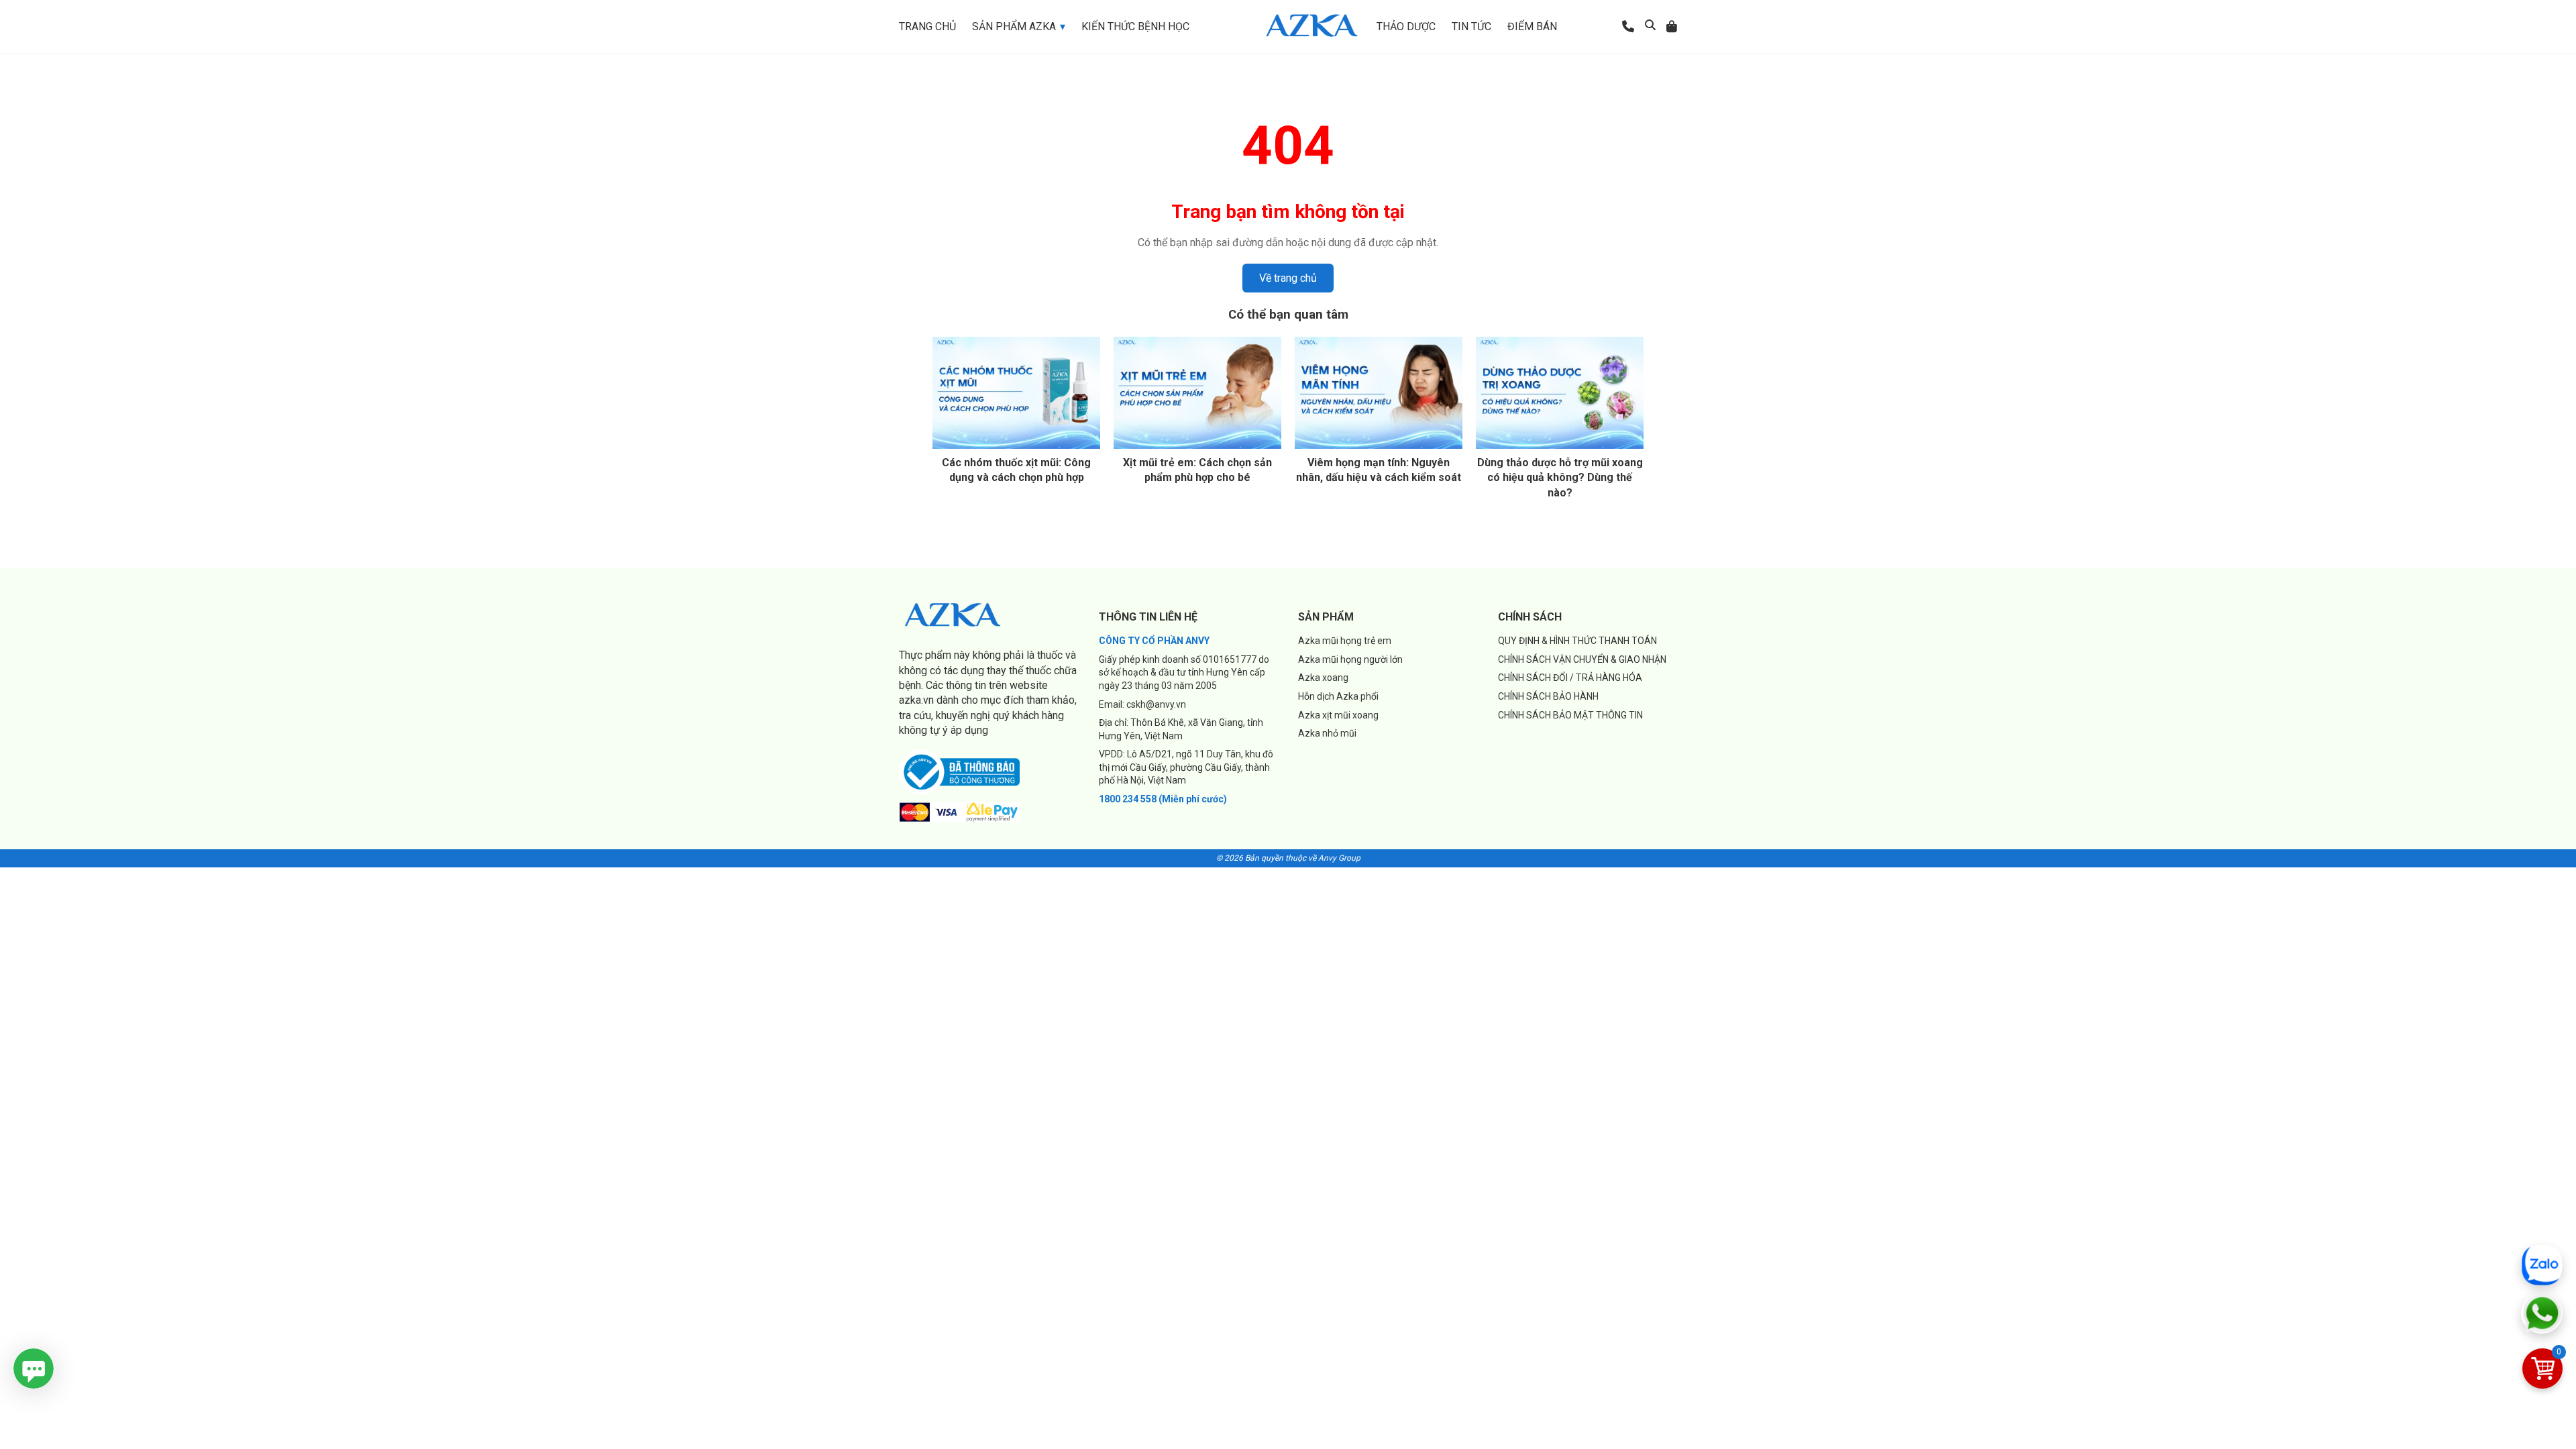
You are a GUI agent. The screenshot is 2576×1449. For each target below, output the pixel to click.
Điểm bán (1532, 26)
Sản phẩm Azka (1014, 26)
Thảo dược (1406, 26)
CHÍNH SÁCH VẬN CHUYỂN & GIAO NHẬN (1582, 659)
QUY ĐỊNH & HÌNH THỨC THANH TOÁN (1577, 641)
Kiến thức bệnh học (1135, 26)
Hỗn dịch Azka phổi (1338, 696)
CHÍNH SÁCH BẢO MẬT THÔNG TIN (1570, 715)
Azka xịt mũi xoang (1338, 715)
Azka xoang (1323, 678)
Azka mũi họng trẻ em (1345, 641)
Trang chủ (927, 26)
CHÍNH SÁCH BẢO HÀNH (1548, 696)
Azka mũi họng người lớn (1350, 659)
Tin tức (1471, 26)
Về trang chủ (1288, 278)
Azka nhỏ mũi (1327, 733)
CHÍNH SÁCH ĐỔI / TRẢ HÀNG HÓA (1570, 678)
